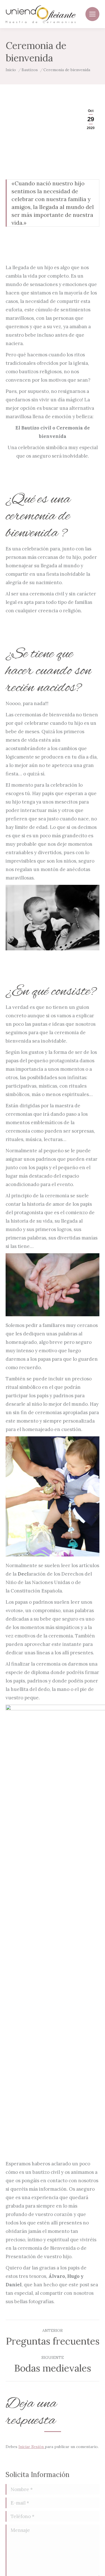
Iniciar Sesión (32, 2447)
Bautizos (30, 70)
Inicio (11, 70)
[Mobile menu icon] (92, 14)
